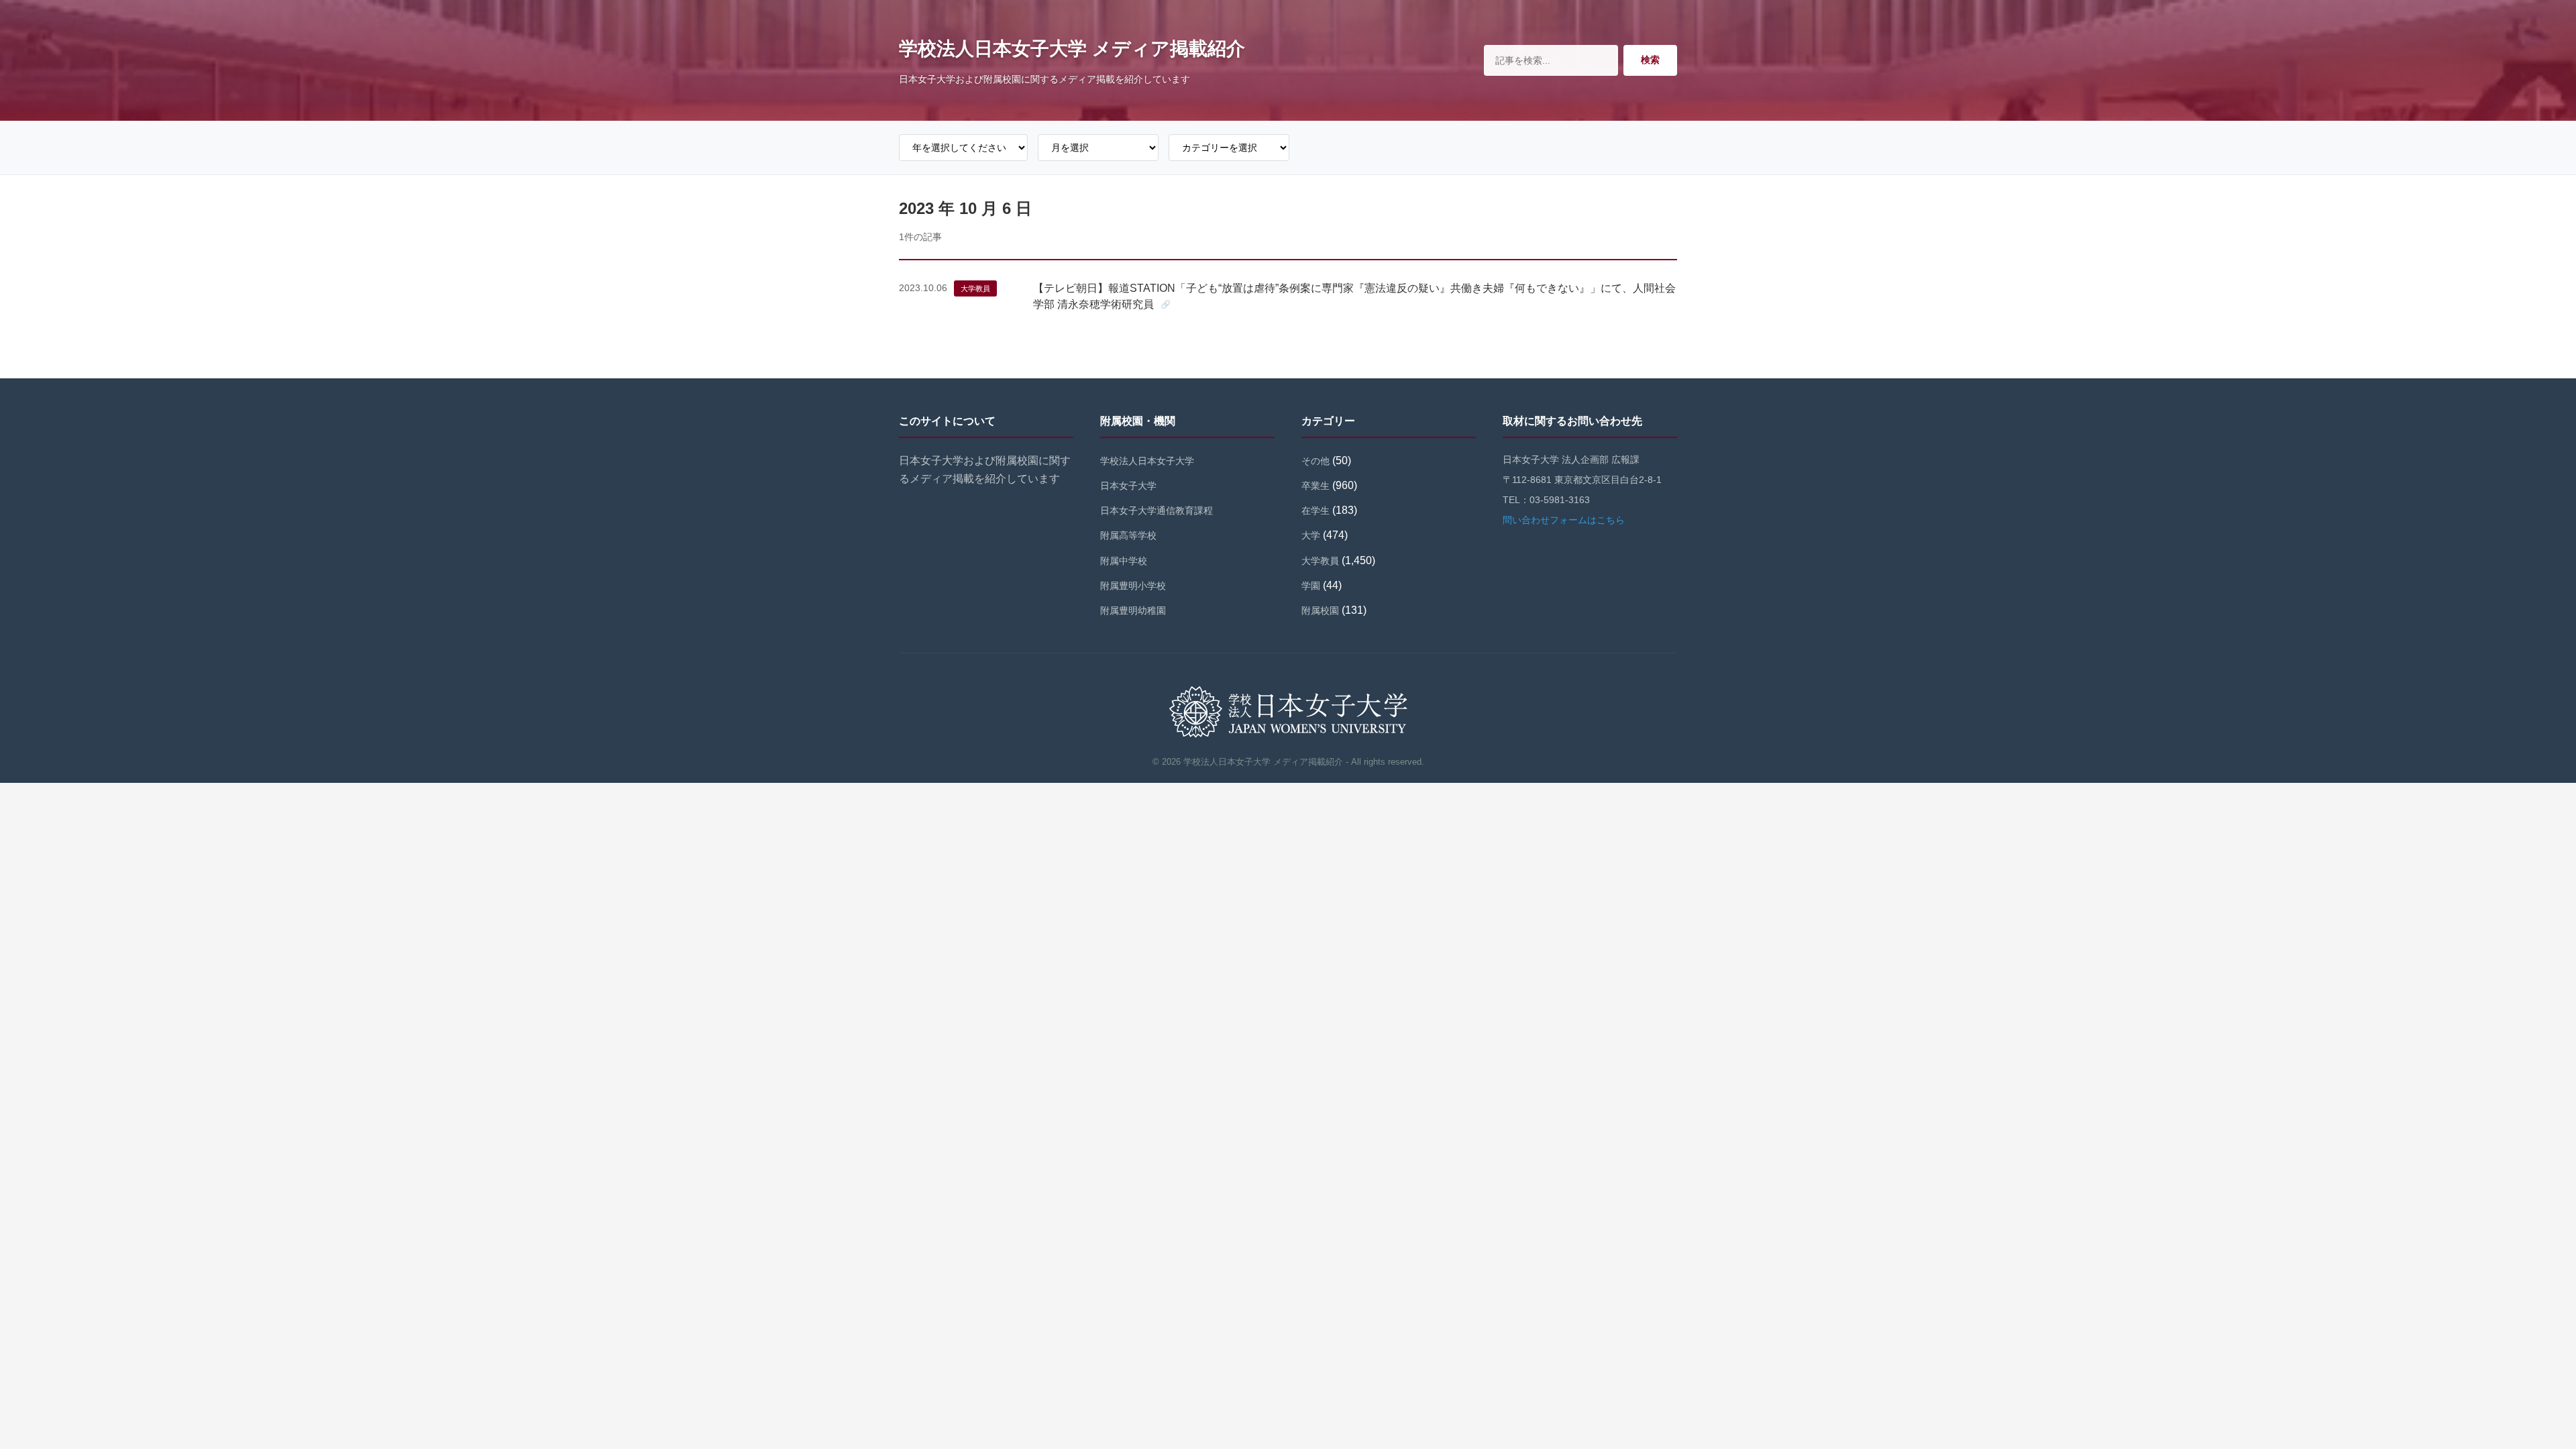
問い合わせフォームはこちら (1564, 520)
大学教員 (975, 288)
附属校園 (1320, 610)
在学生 (1316, 511)
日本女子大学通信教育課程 (1157, 511)
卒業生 (1316, 486)
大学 (1311, 535)
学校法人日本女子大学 (1147, 461)
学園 (1311, 586)
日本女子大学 (1128, 486)
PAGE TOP (2511, 1394)
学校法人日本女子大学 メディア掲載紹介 (1072, 49)
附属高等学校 (1128, 535)
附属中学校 (1124, 561)
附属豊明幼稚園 (1133, 610)
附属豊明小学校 (1133, 586)
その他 (1316, 461)
